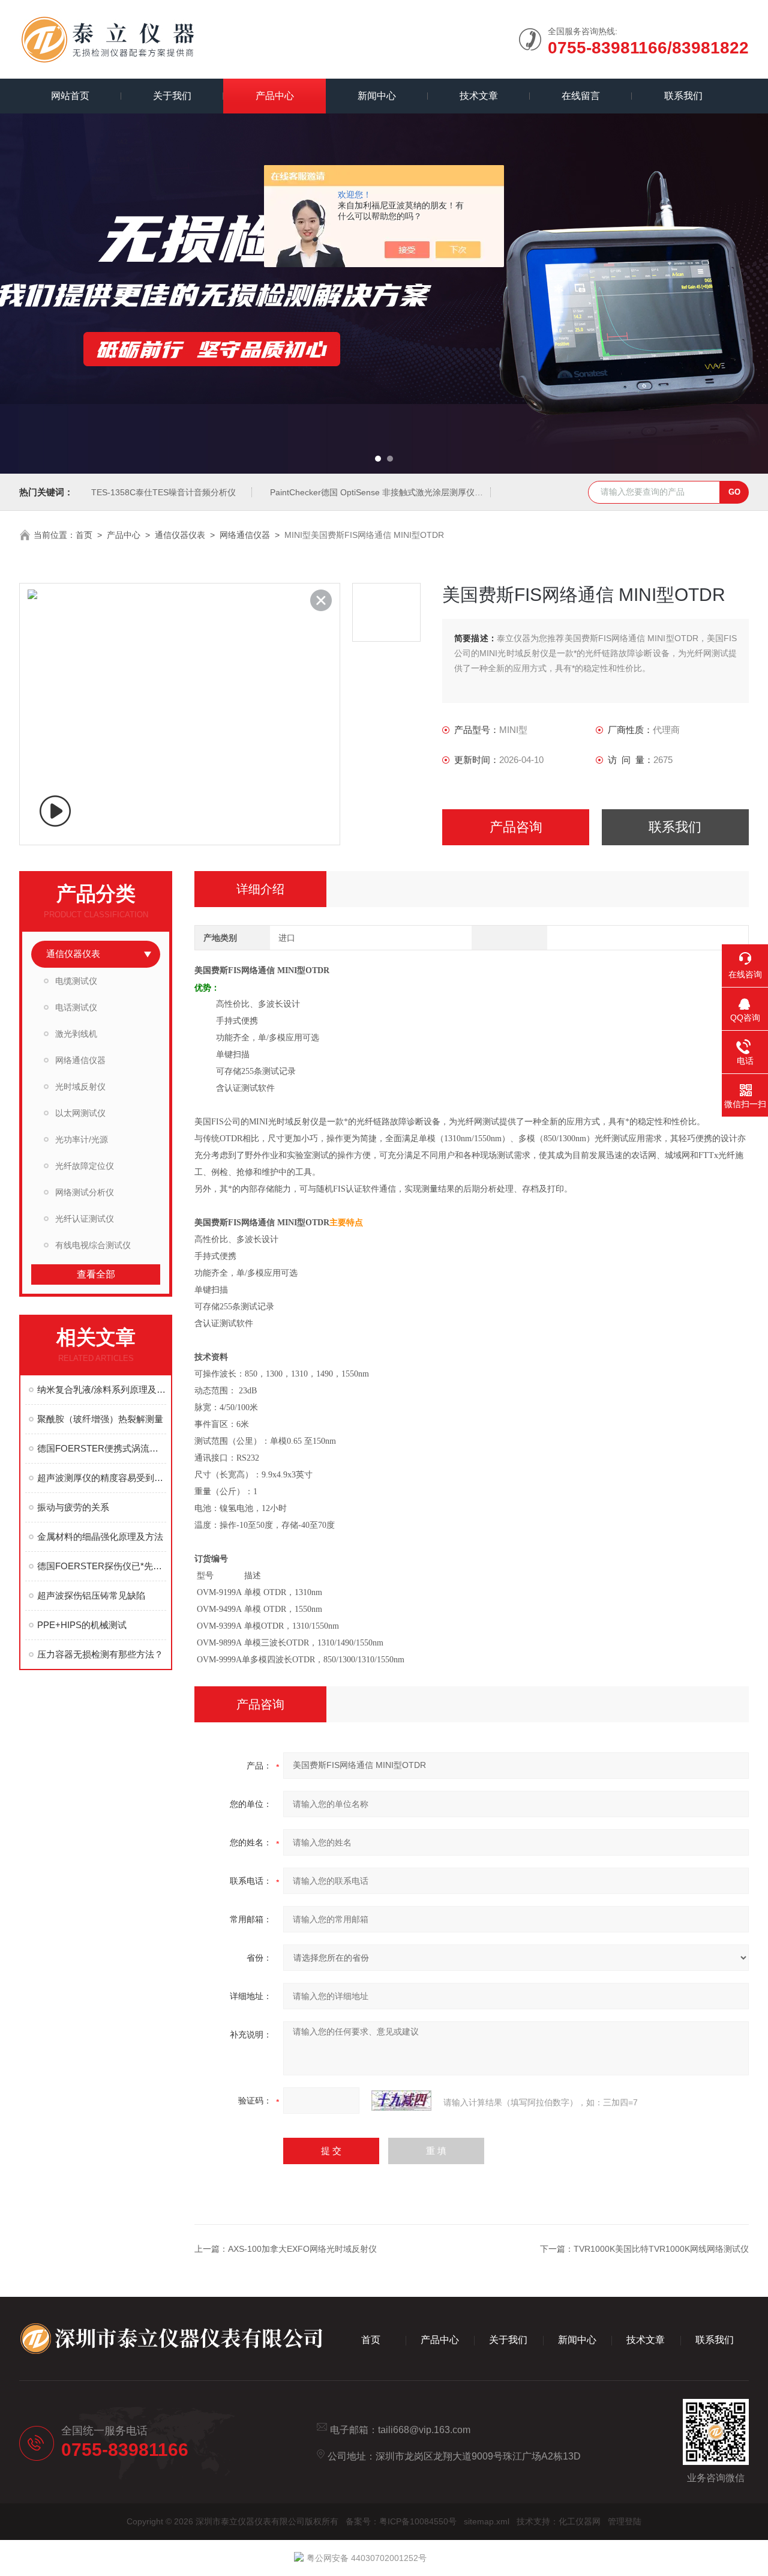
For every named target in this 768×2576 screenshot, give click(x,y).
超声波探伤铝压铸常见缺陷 (91, 1595)
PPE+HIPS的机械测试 (82, 1625)
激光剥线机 (76, 1034)
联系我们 (683, 96)
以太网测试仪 (80, 1113)
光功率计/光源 (82, 1139)
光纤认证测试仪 (85, 1219)
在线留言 (581, 96)
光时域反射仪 (80, 1087)
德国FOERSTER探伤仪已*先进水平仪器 (102, 1566)
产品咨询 (516, 827)
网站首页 (70, 96)
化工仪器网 (580, 2521)
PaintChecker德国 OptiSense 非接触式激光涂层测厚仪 (372, 492)
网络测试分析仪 (85, 1192)
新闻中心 (377, 96)
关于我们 (172, 96)
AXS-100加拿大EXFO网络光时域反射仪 (302, 2249)
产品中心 (275, 96)
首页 (84, 535)
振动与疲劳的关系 (73, 1507)
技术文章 (479, 96)
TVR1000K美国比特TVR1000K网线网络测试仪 (661, 2249)
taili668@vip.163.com (424, 2430)
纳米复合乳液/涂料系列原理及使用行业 (102, 1389)
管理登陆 (625, 2521)
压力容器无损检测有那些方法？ (100, 1654)
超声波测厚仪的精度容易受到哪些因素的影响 (102, 1478)
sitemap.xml (487, 2521)
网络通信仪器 (245, 535)
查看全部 (96, 1274)
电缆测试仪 (76, 981)
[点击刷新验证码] (401, 2101)
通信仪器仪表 (180, 535)
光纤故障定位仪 (85, 1166)
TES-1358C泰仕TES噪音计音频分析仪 (163, 492)
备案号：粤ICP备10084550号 (401, 2521)
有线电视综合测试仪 (93, 1245)
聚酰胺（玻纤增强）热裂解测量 (100, 1419)
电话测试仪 (76, 1007)
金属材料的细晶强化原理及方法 (100, 1537)
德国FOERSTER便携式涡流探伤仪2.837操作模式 (102, 1448)
